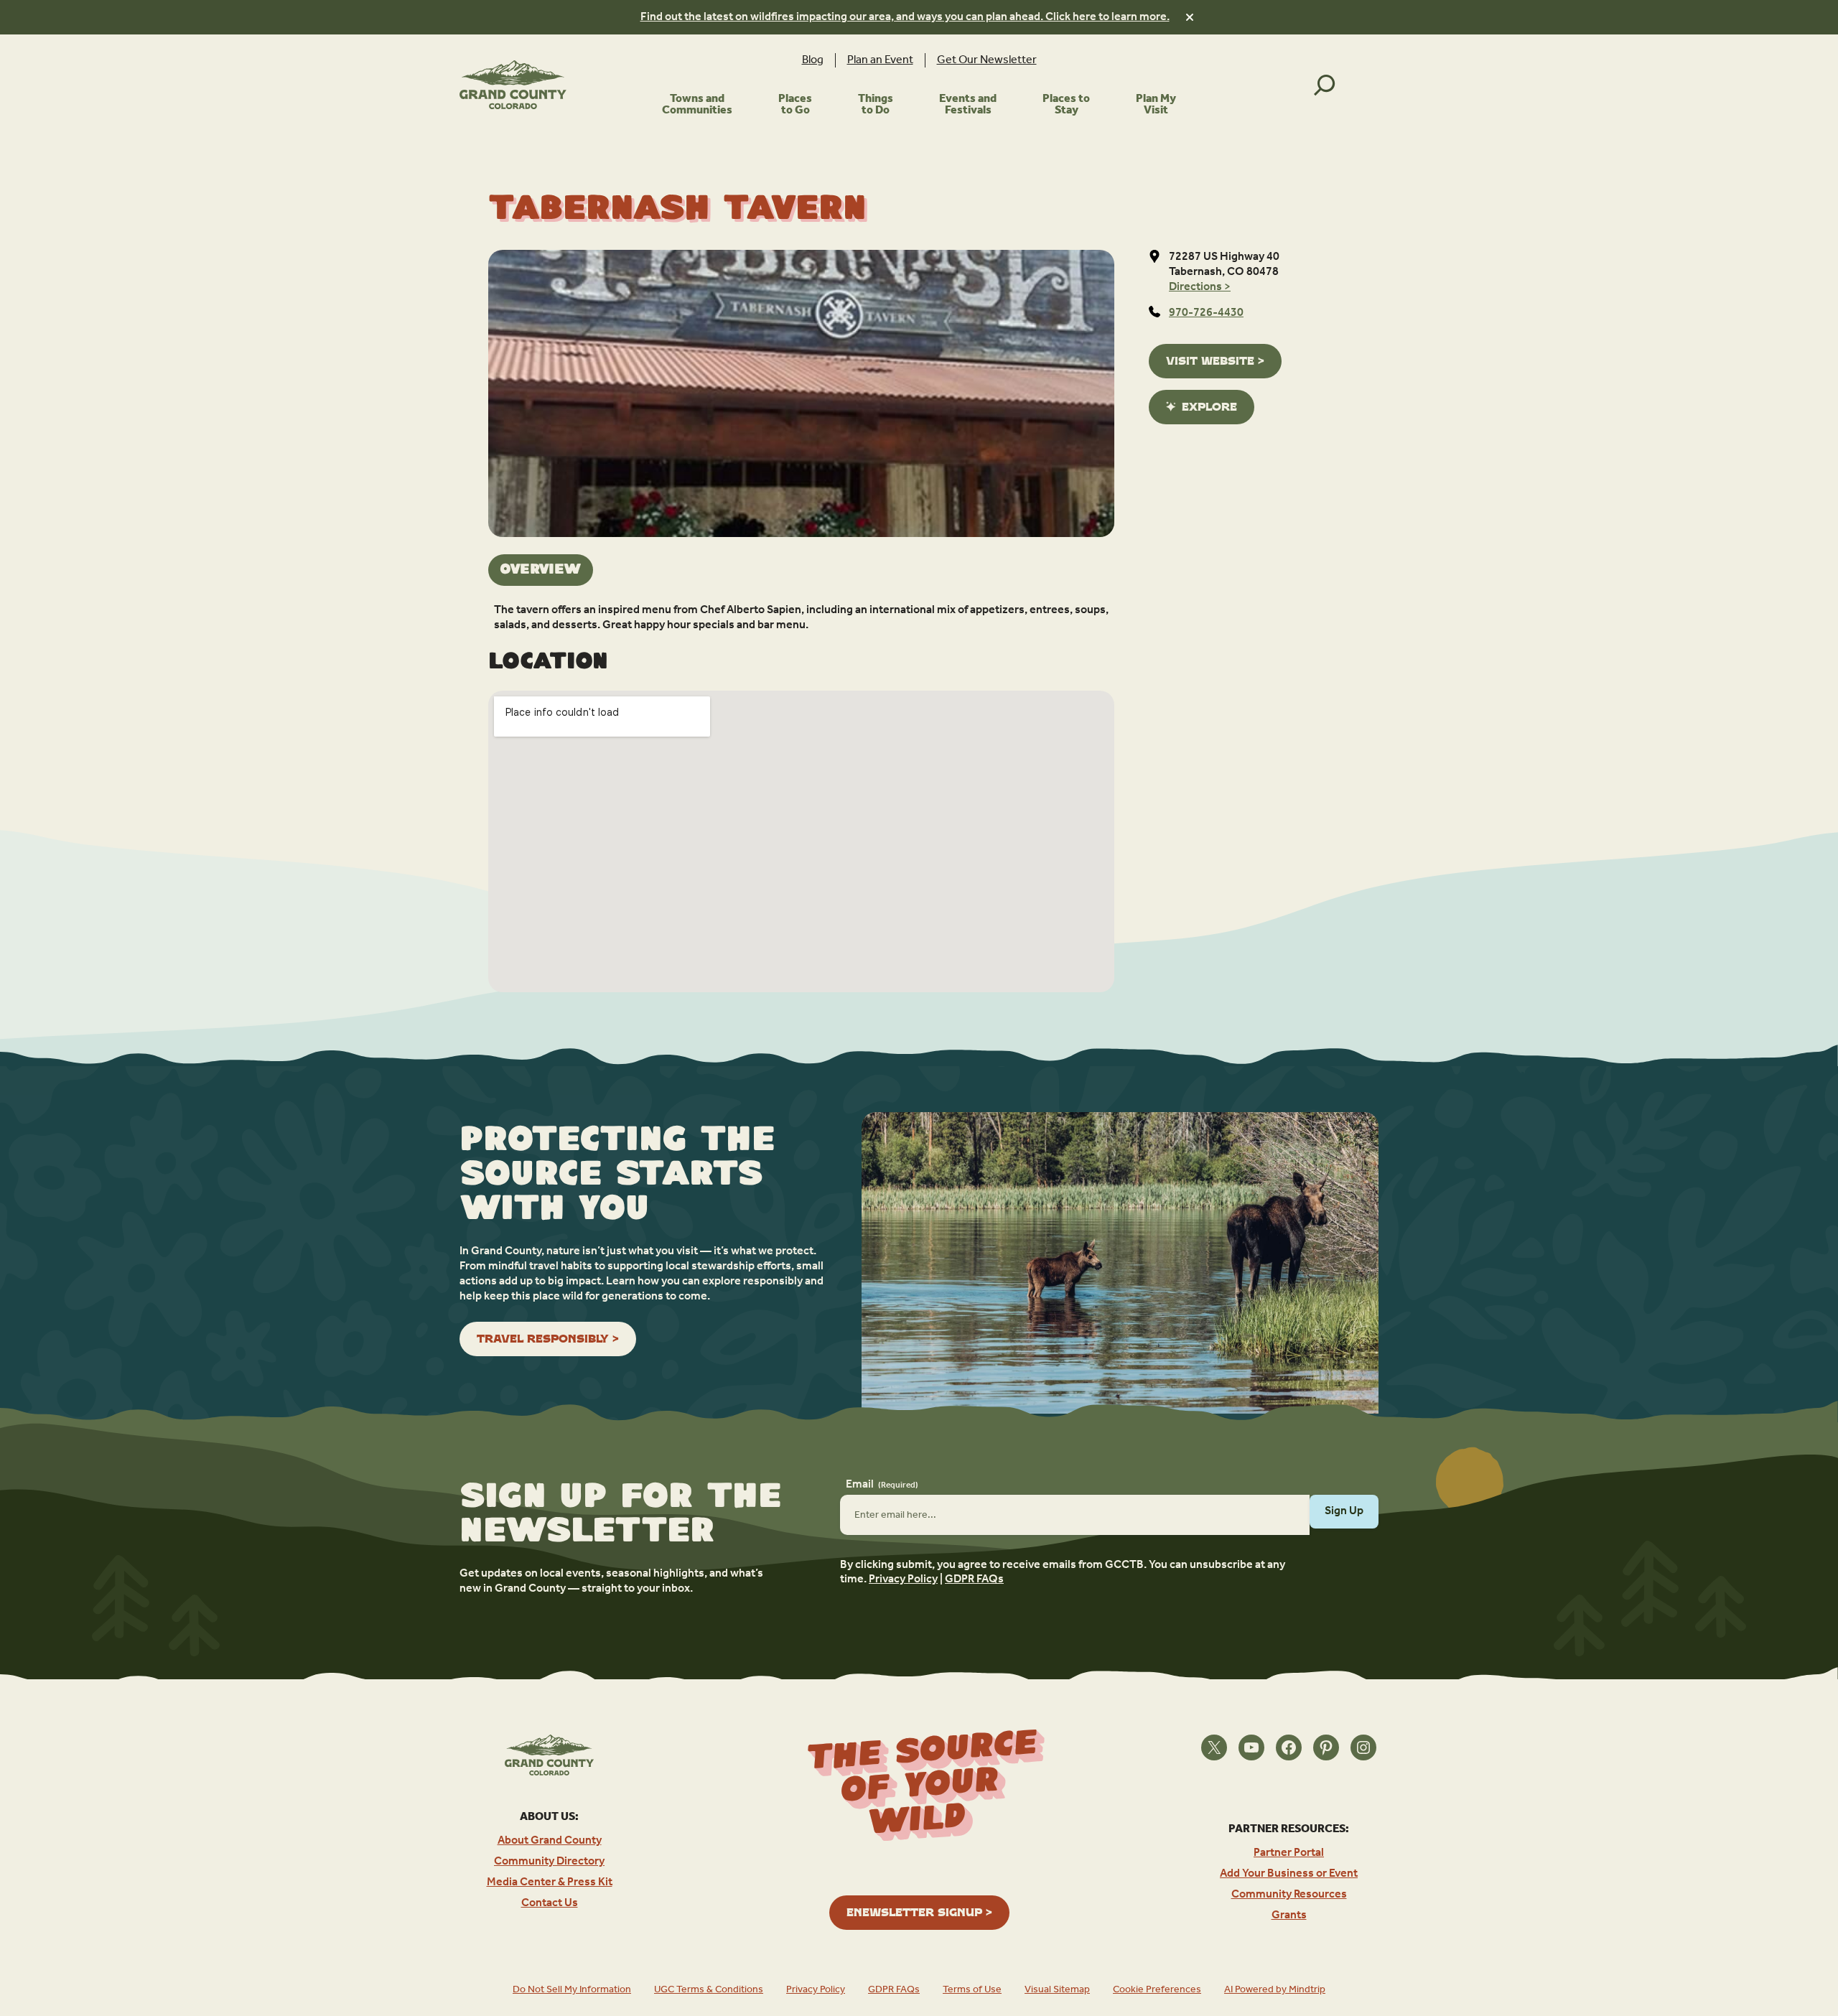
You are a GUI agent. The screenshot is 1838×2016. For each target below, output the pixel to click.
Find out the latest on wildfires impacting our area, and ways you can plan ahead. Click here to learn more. (905, 17)
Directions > (1200, 287)
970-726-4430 (1206, 313)
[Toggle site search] (1325, 85)
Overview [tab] (541, 570)
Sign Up (1344, 1511)
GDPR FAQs (974, 1579)
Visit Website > (1215, 361)
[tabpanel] (801, 618)
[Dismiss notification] (1190, 17)
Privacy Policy (903, 1579)
